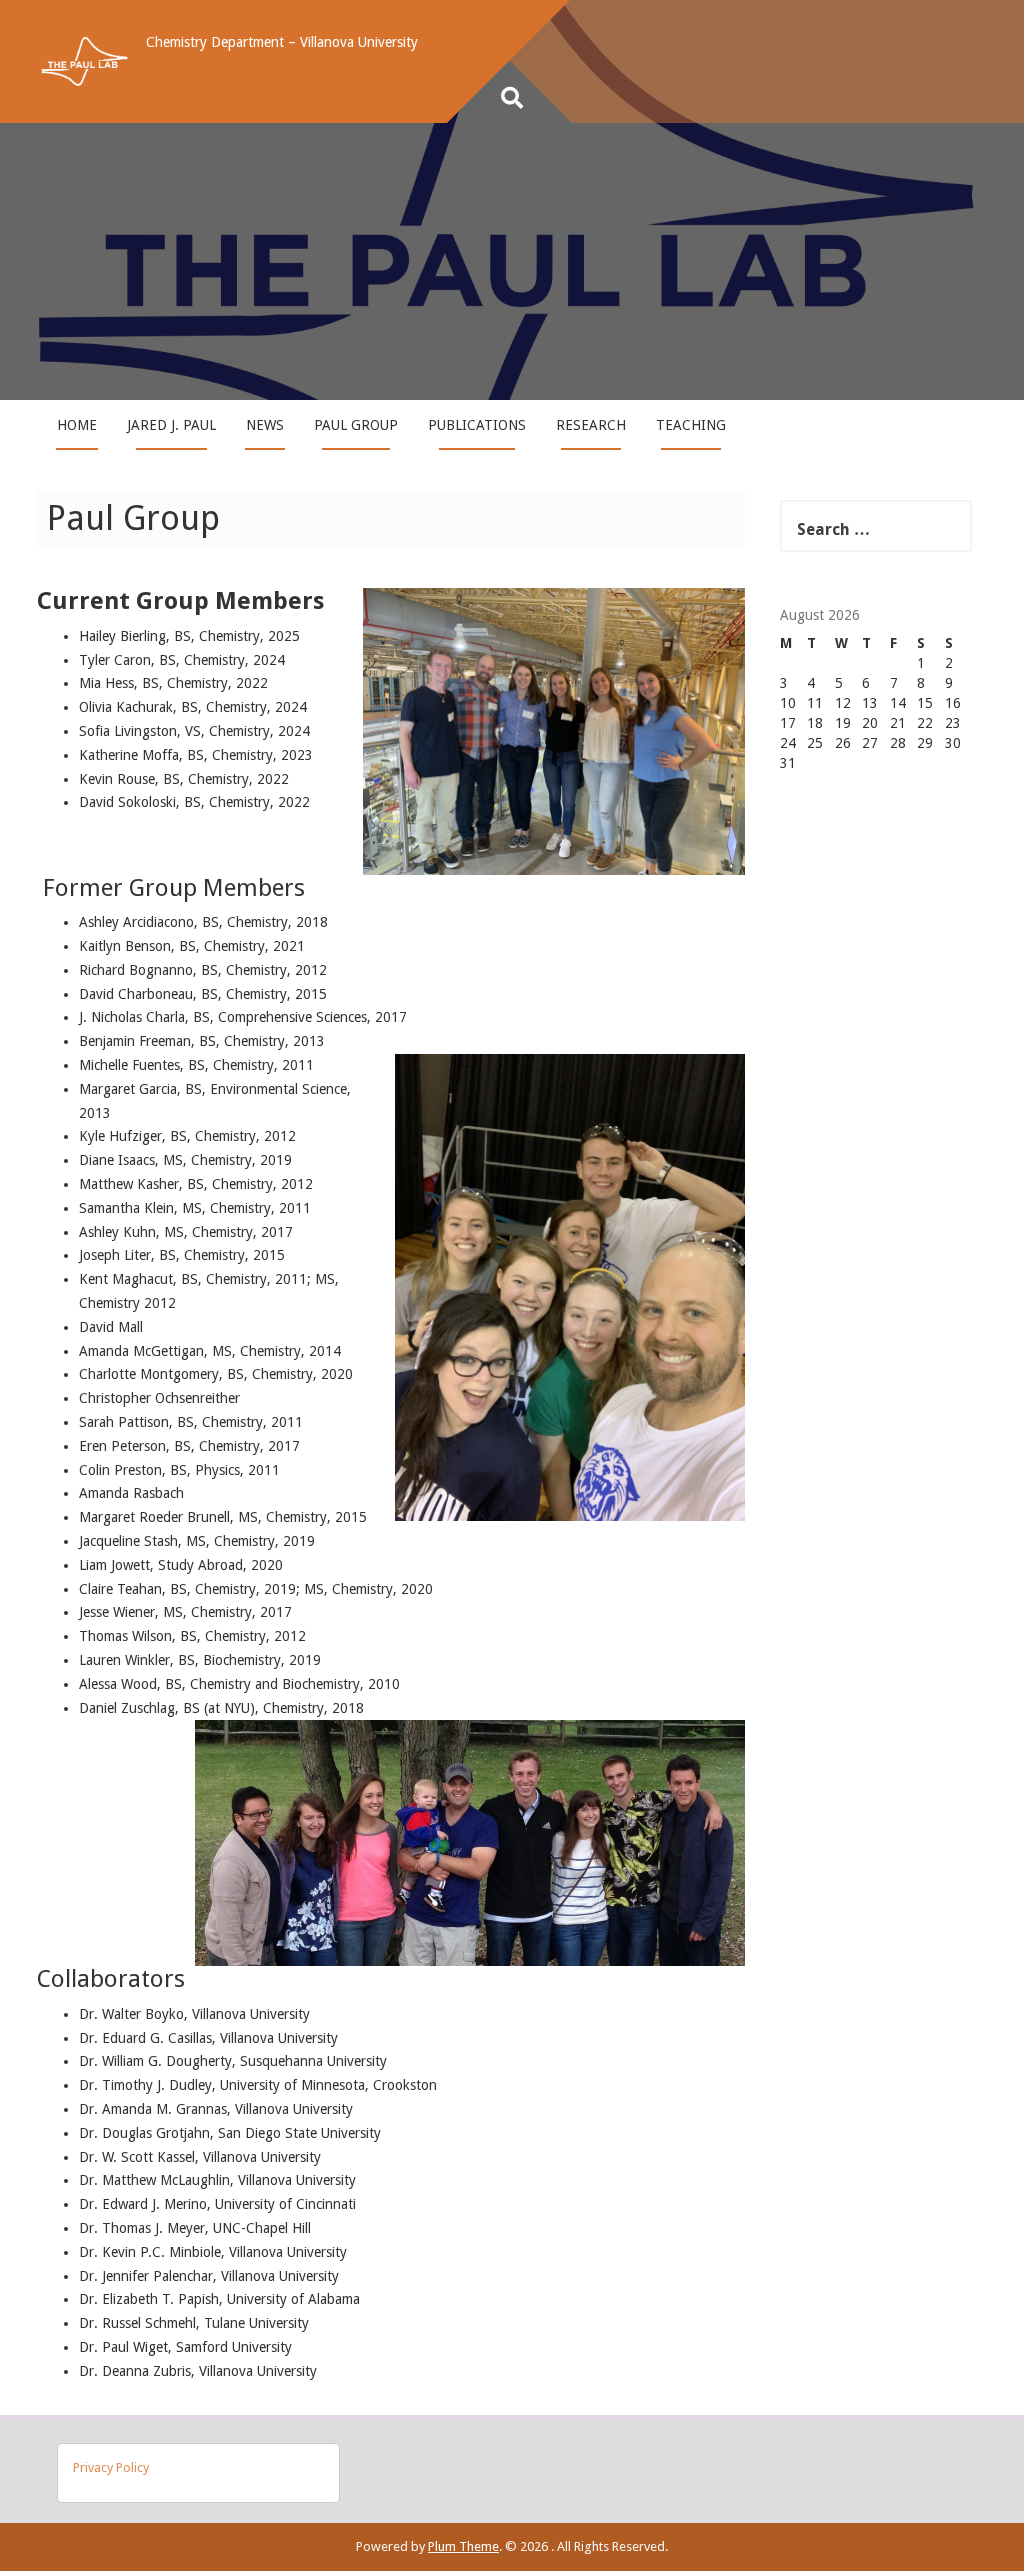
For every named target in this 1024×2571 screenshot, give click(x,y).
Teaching (691, 425)
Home (77, 425)
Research (591, 425)
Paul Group (356, 425)
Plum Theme (463, 2546)
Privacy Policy (111, 2467)
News (265, 425)
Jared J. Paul (171, 425)
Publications (477, 425)
